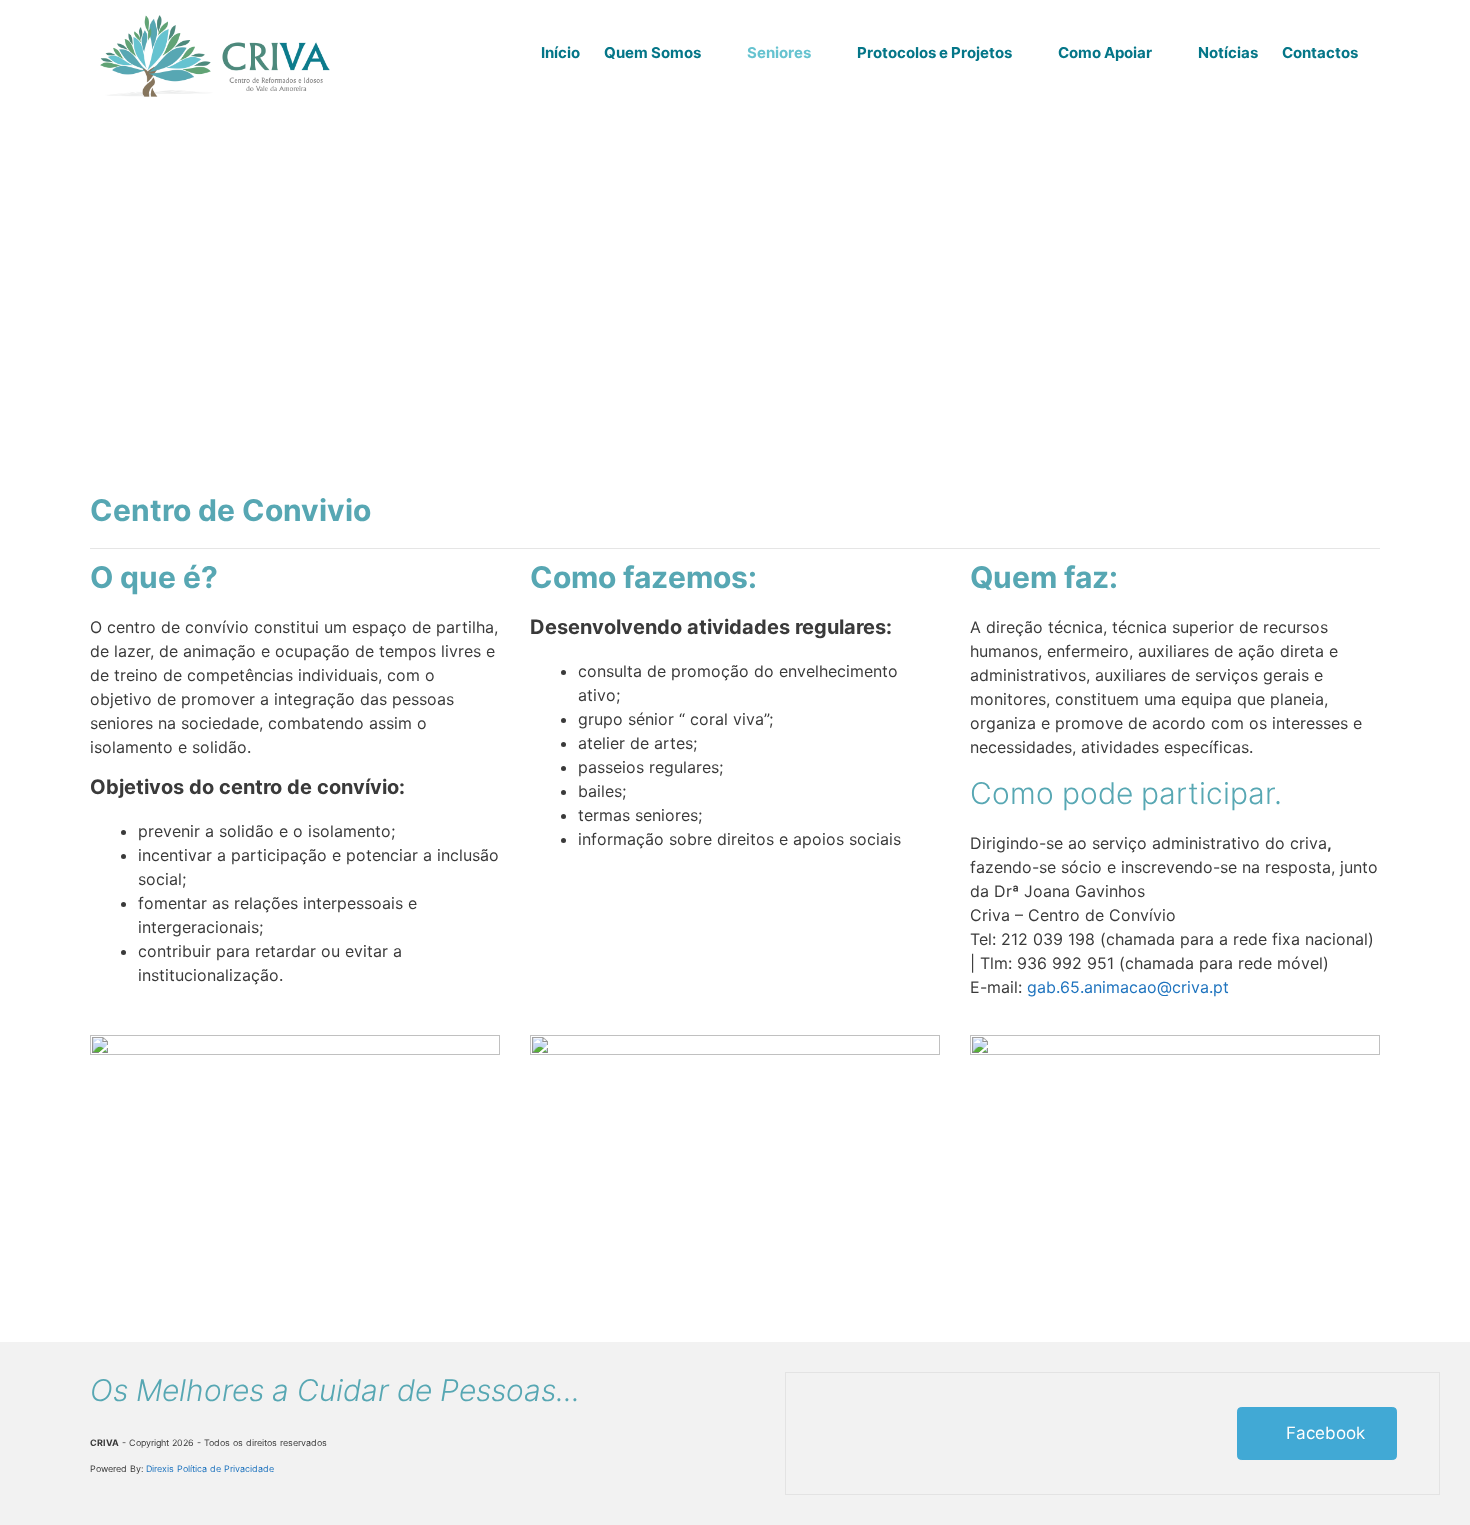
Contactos (1320, 52)
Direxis (160, 1468)
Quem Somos (652, 52)
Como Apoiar (1105, 52)
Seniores (779, 52)
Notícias (1228, 52)
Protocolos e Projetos (934, 52)
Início (560, 52)
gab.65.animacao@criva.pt (1128, 987)
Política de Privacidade (225, 1468)
